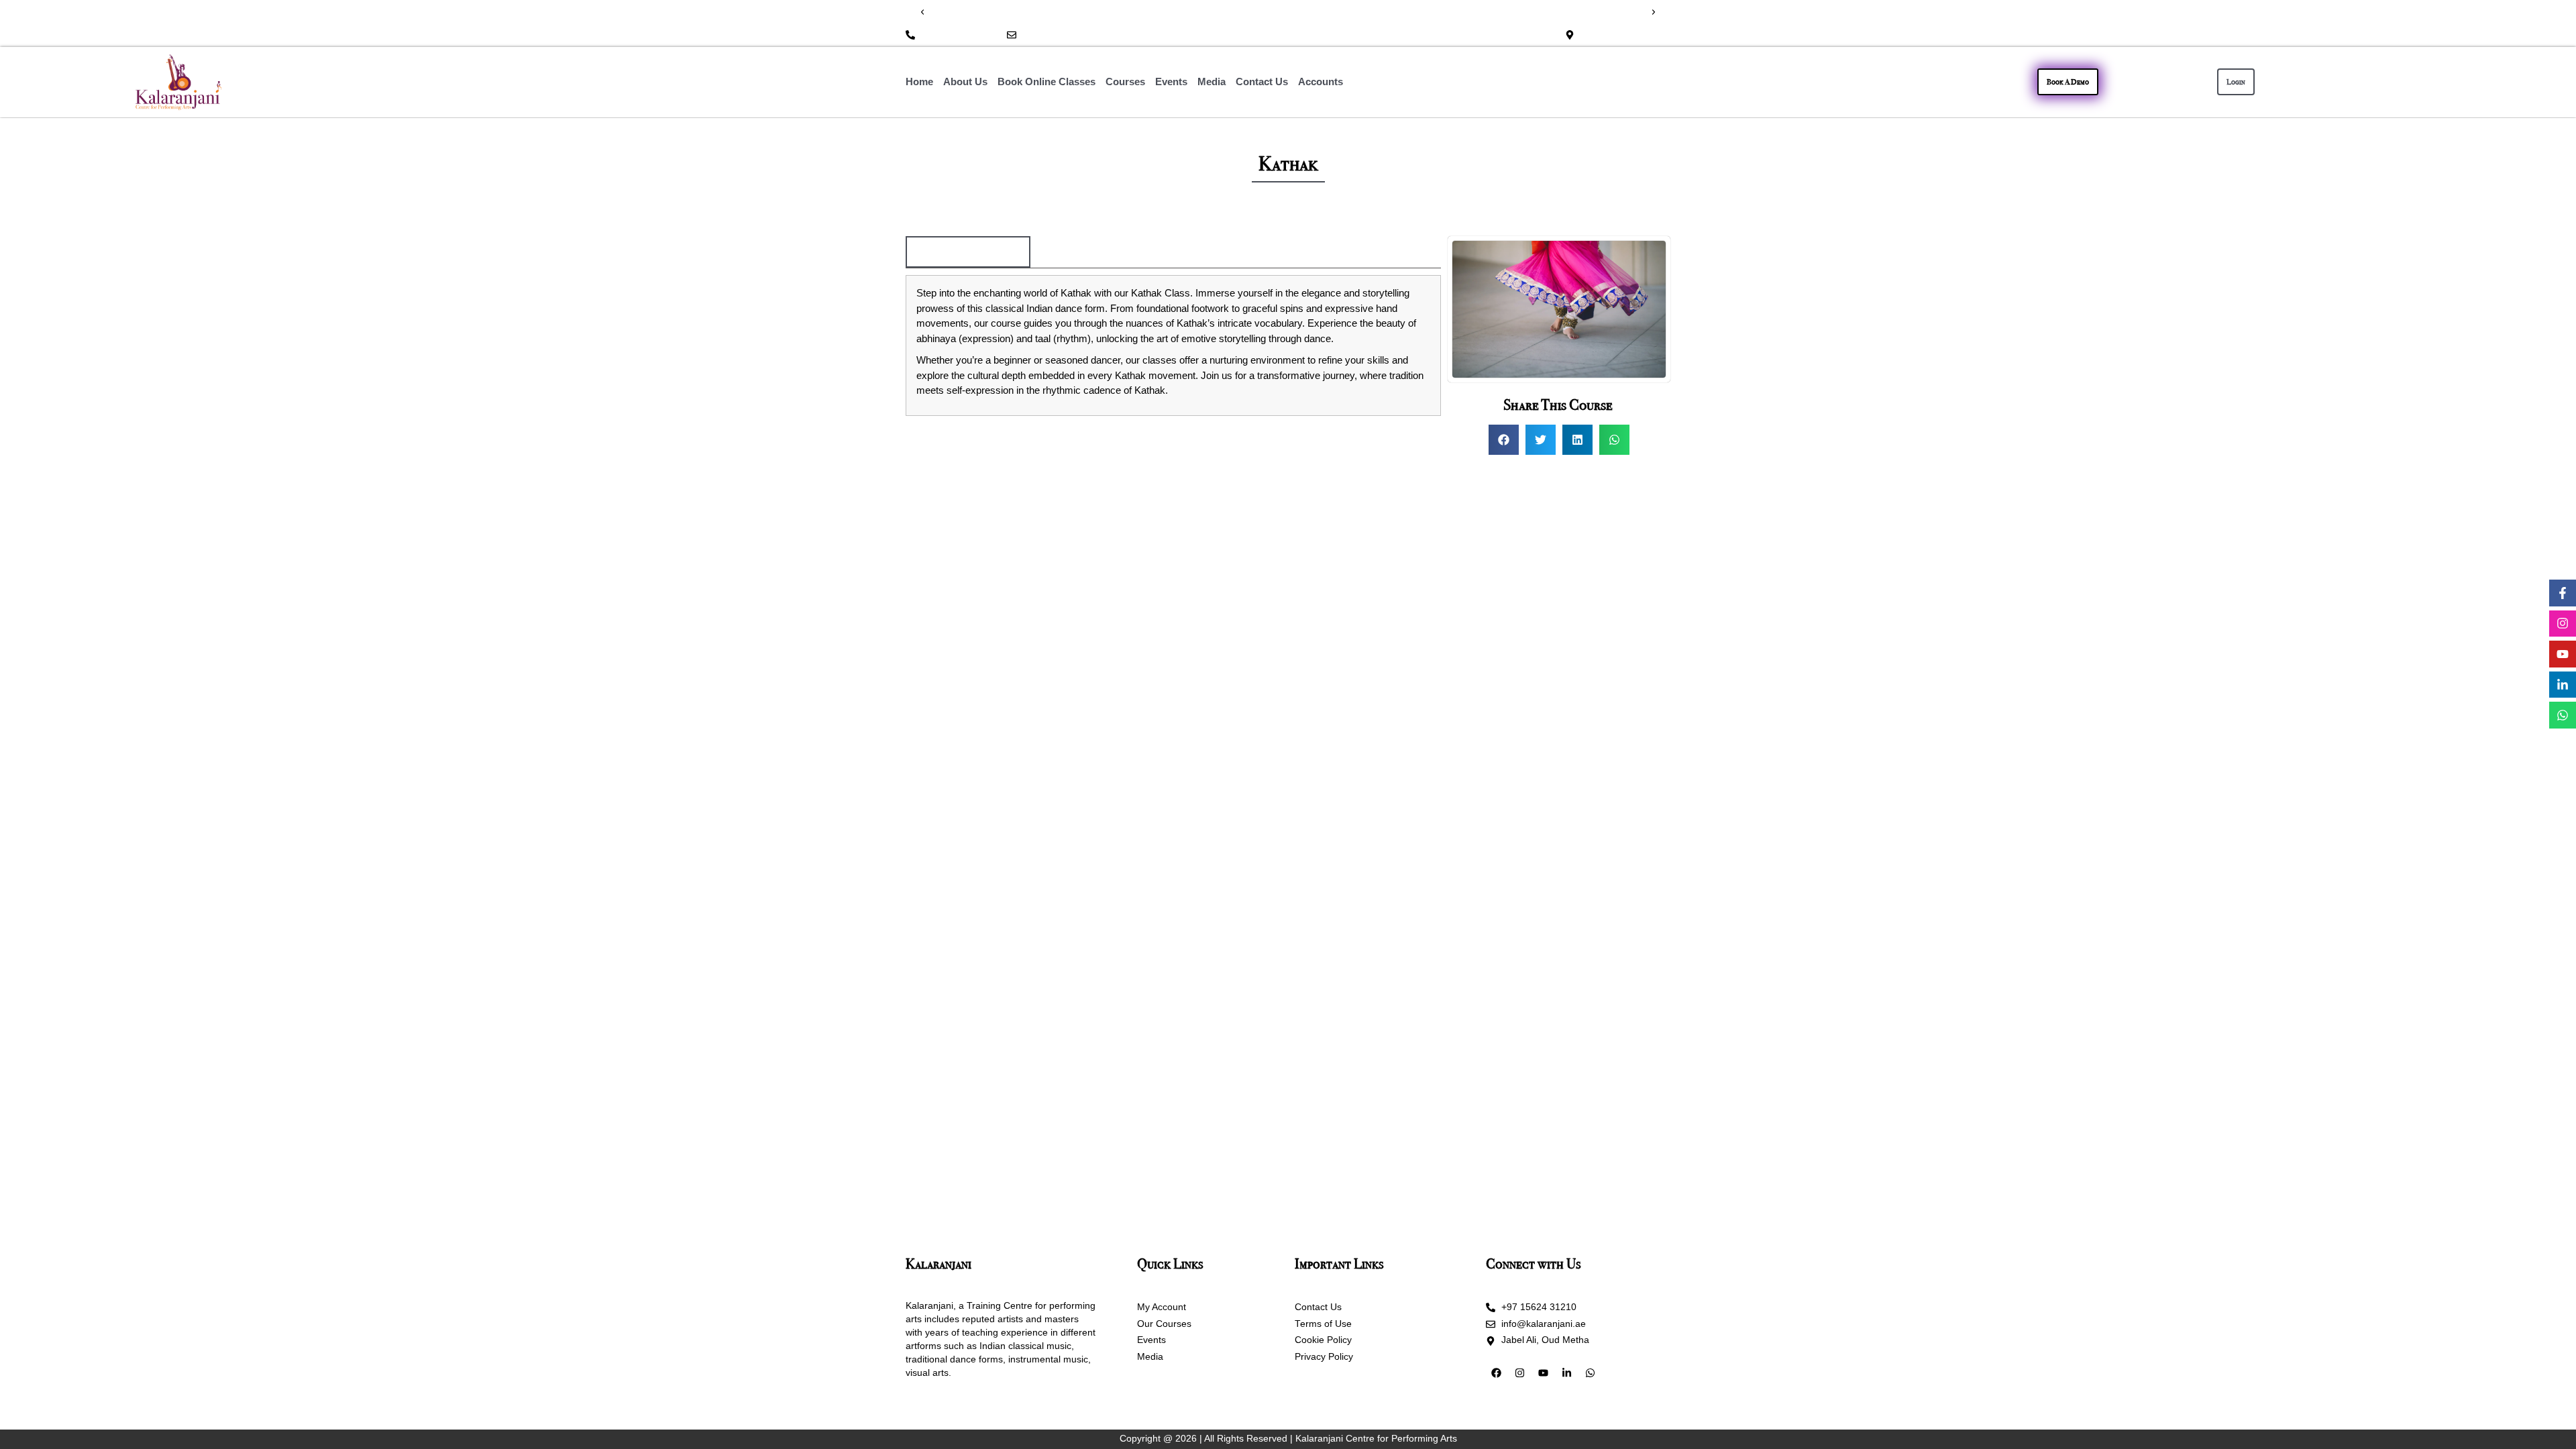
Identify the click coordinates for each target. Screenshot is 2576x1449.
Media (1212, 82)
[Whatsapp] (2563, 715)
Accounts (1321, 82)
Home (919, 82)
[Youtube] (2563, 654)
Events (1171, 82)
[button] (922, 12)
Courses (1125, 82)
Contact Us (1262, 82)
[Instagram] (2563, 624)
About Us (965, 82)
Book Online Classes (1046, 82)
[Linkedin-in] (2563, 685)
